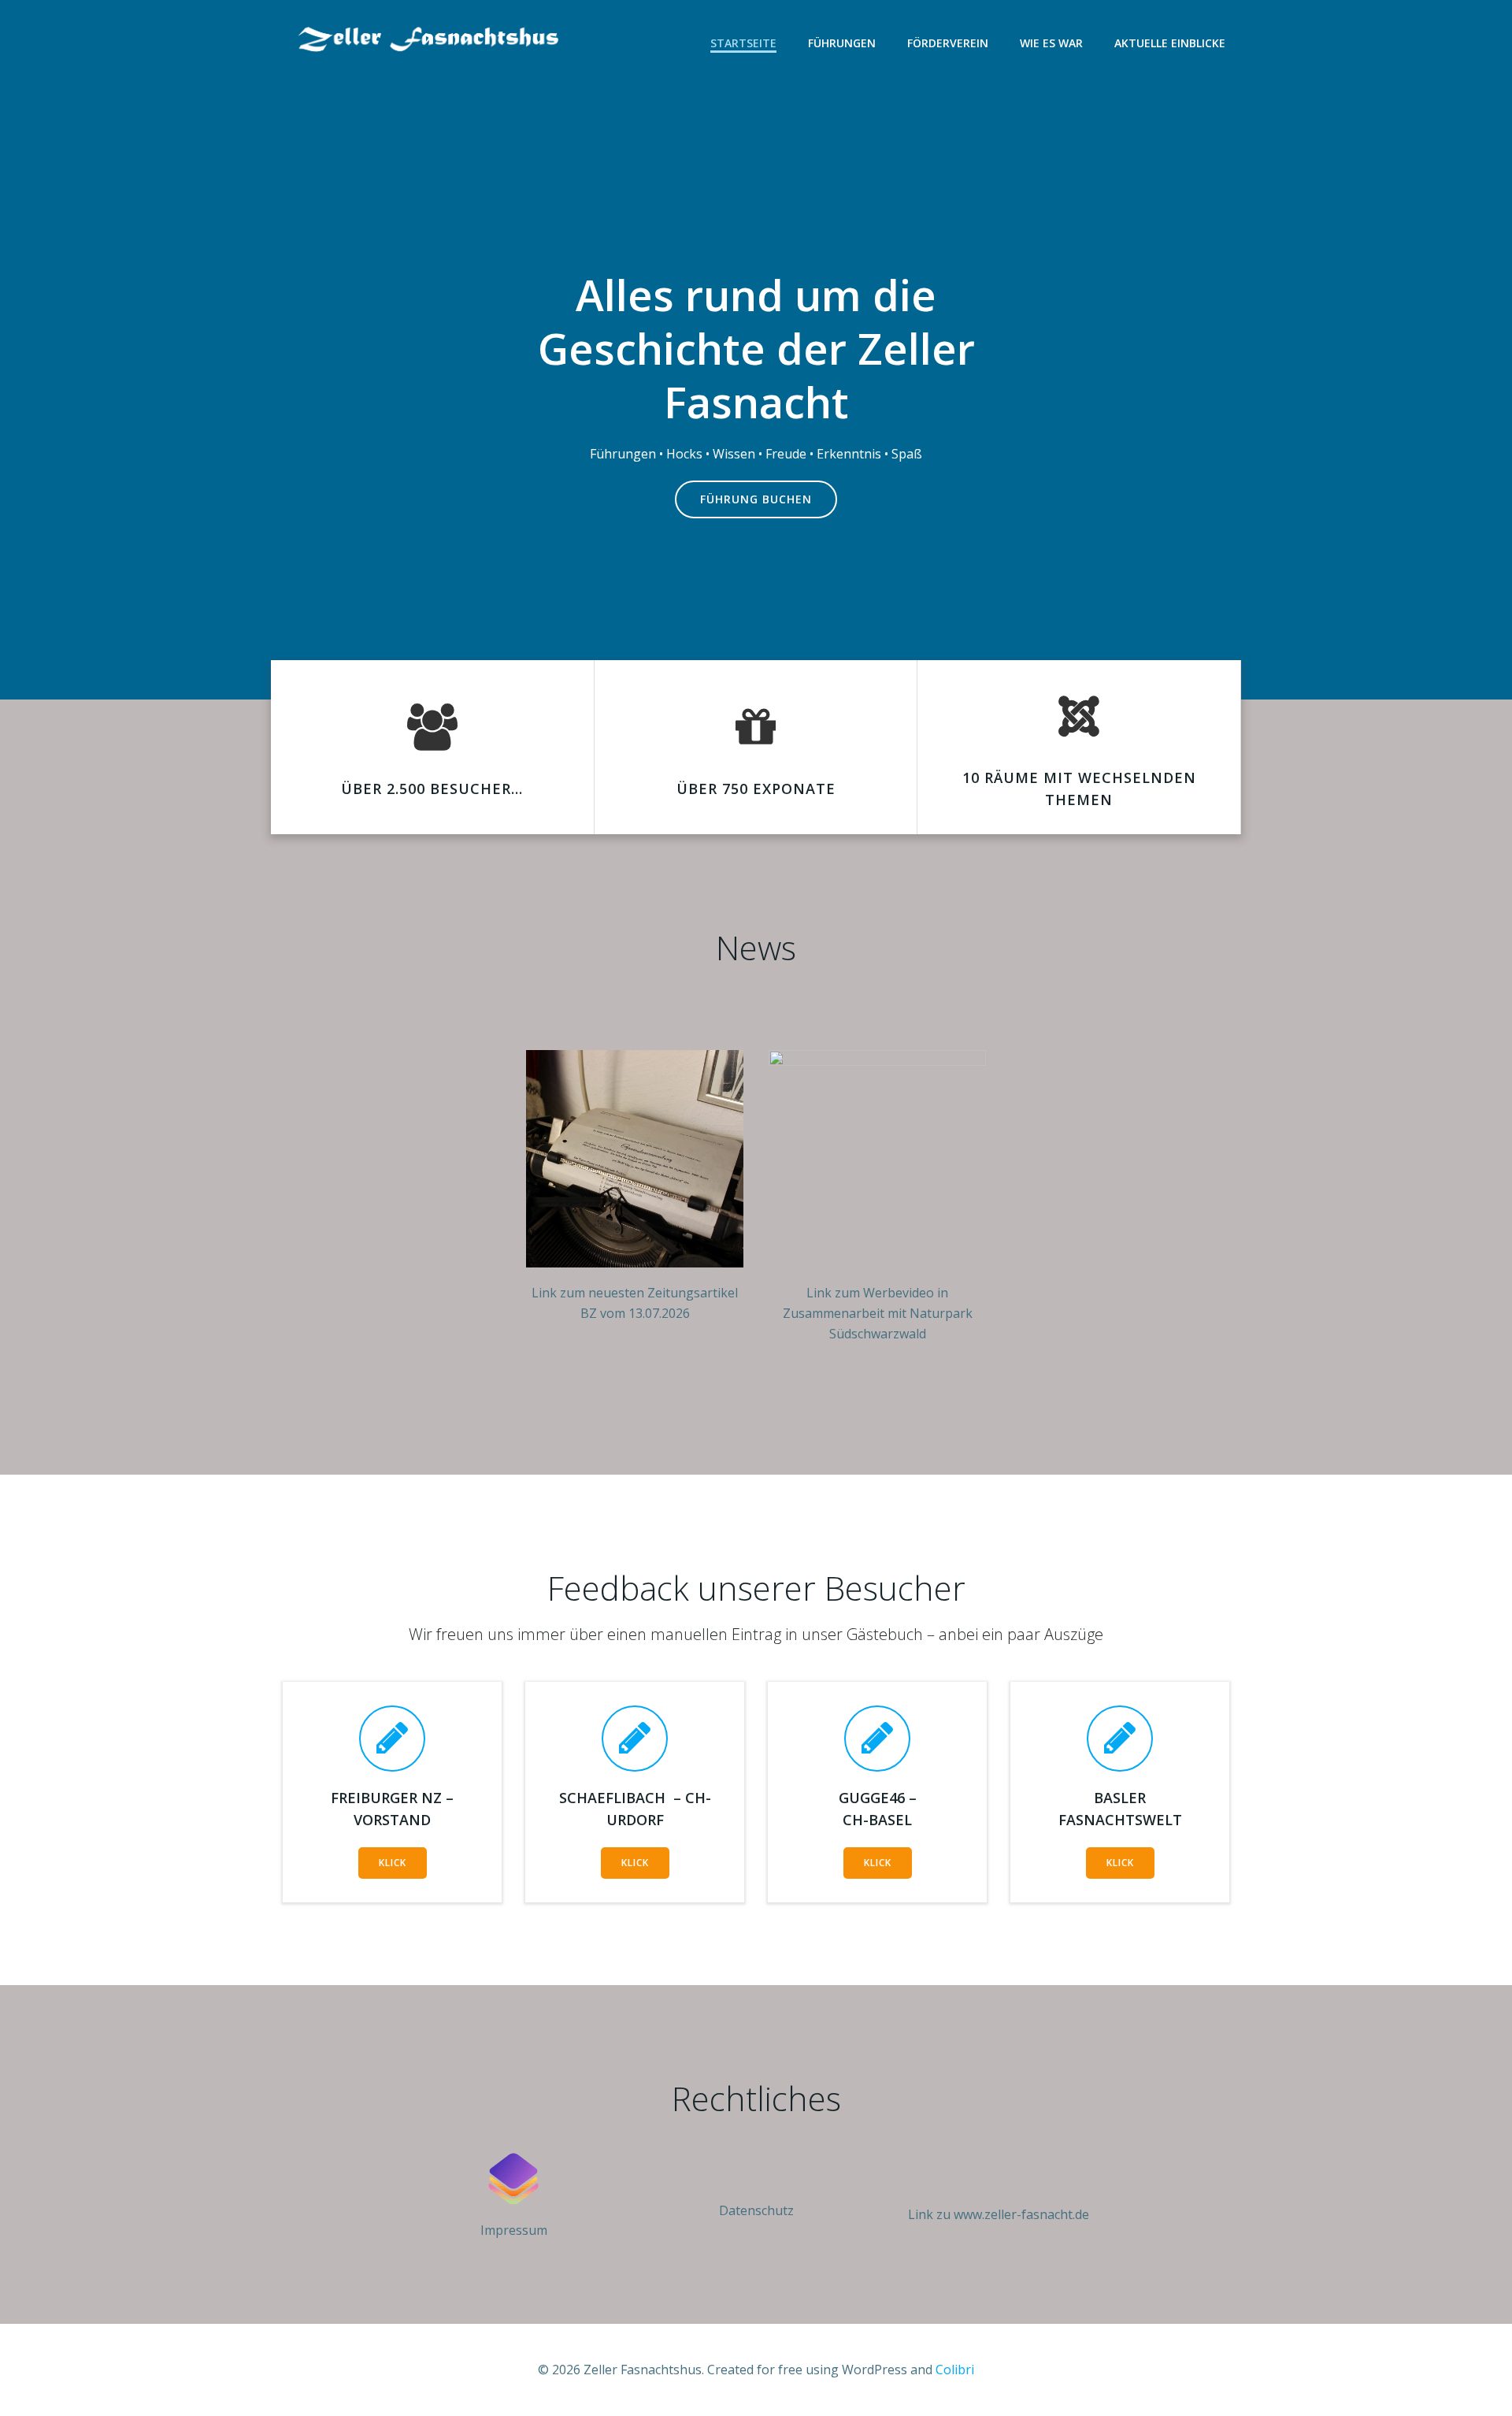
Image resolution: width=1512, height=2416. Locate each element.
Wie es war (1051, 43)
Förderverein (948, 43)
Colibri (955, 2370)
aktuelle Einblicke (1170, 43)
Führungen (842, 43)
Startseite (743, 43)
